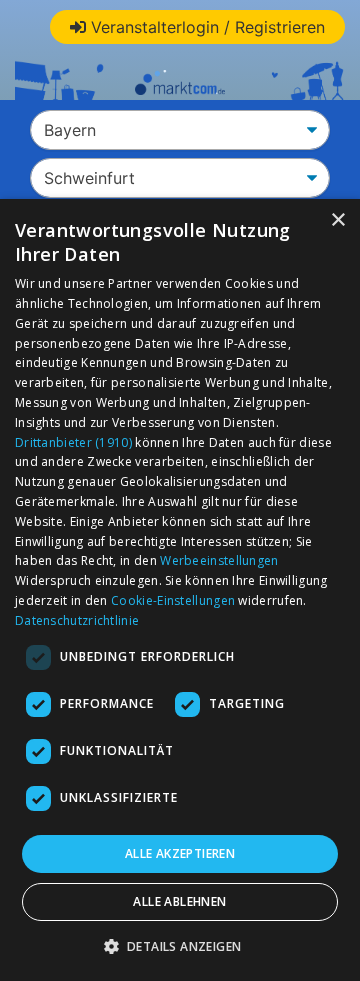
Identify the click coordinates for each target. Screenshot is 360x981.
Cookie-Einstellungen (173, 600)
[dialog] (180, 590)
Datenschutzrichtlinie (77, 620)
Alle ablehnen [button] (179, 901)
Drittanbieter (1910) (73, 442)
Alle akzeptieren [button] (180, 853)
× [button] (337, 220)
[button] (180, 946)
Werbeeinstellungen (219, 560)
